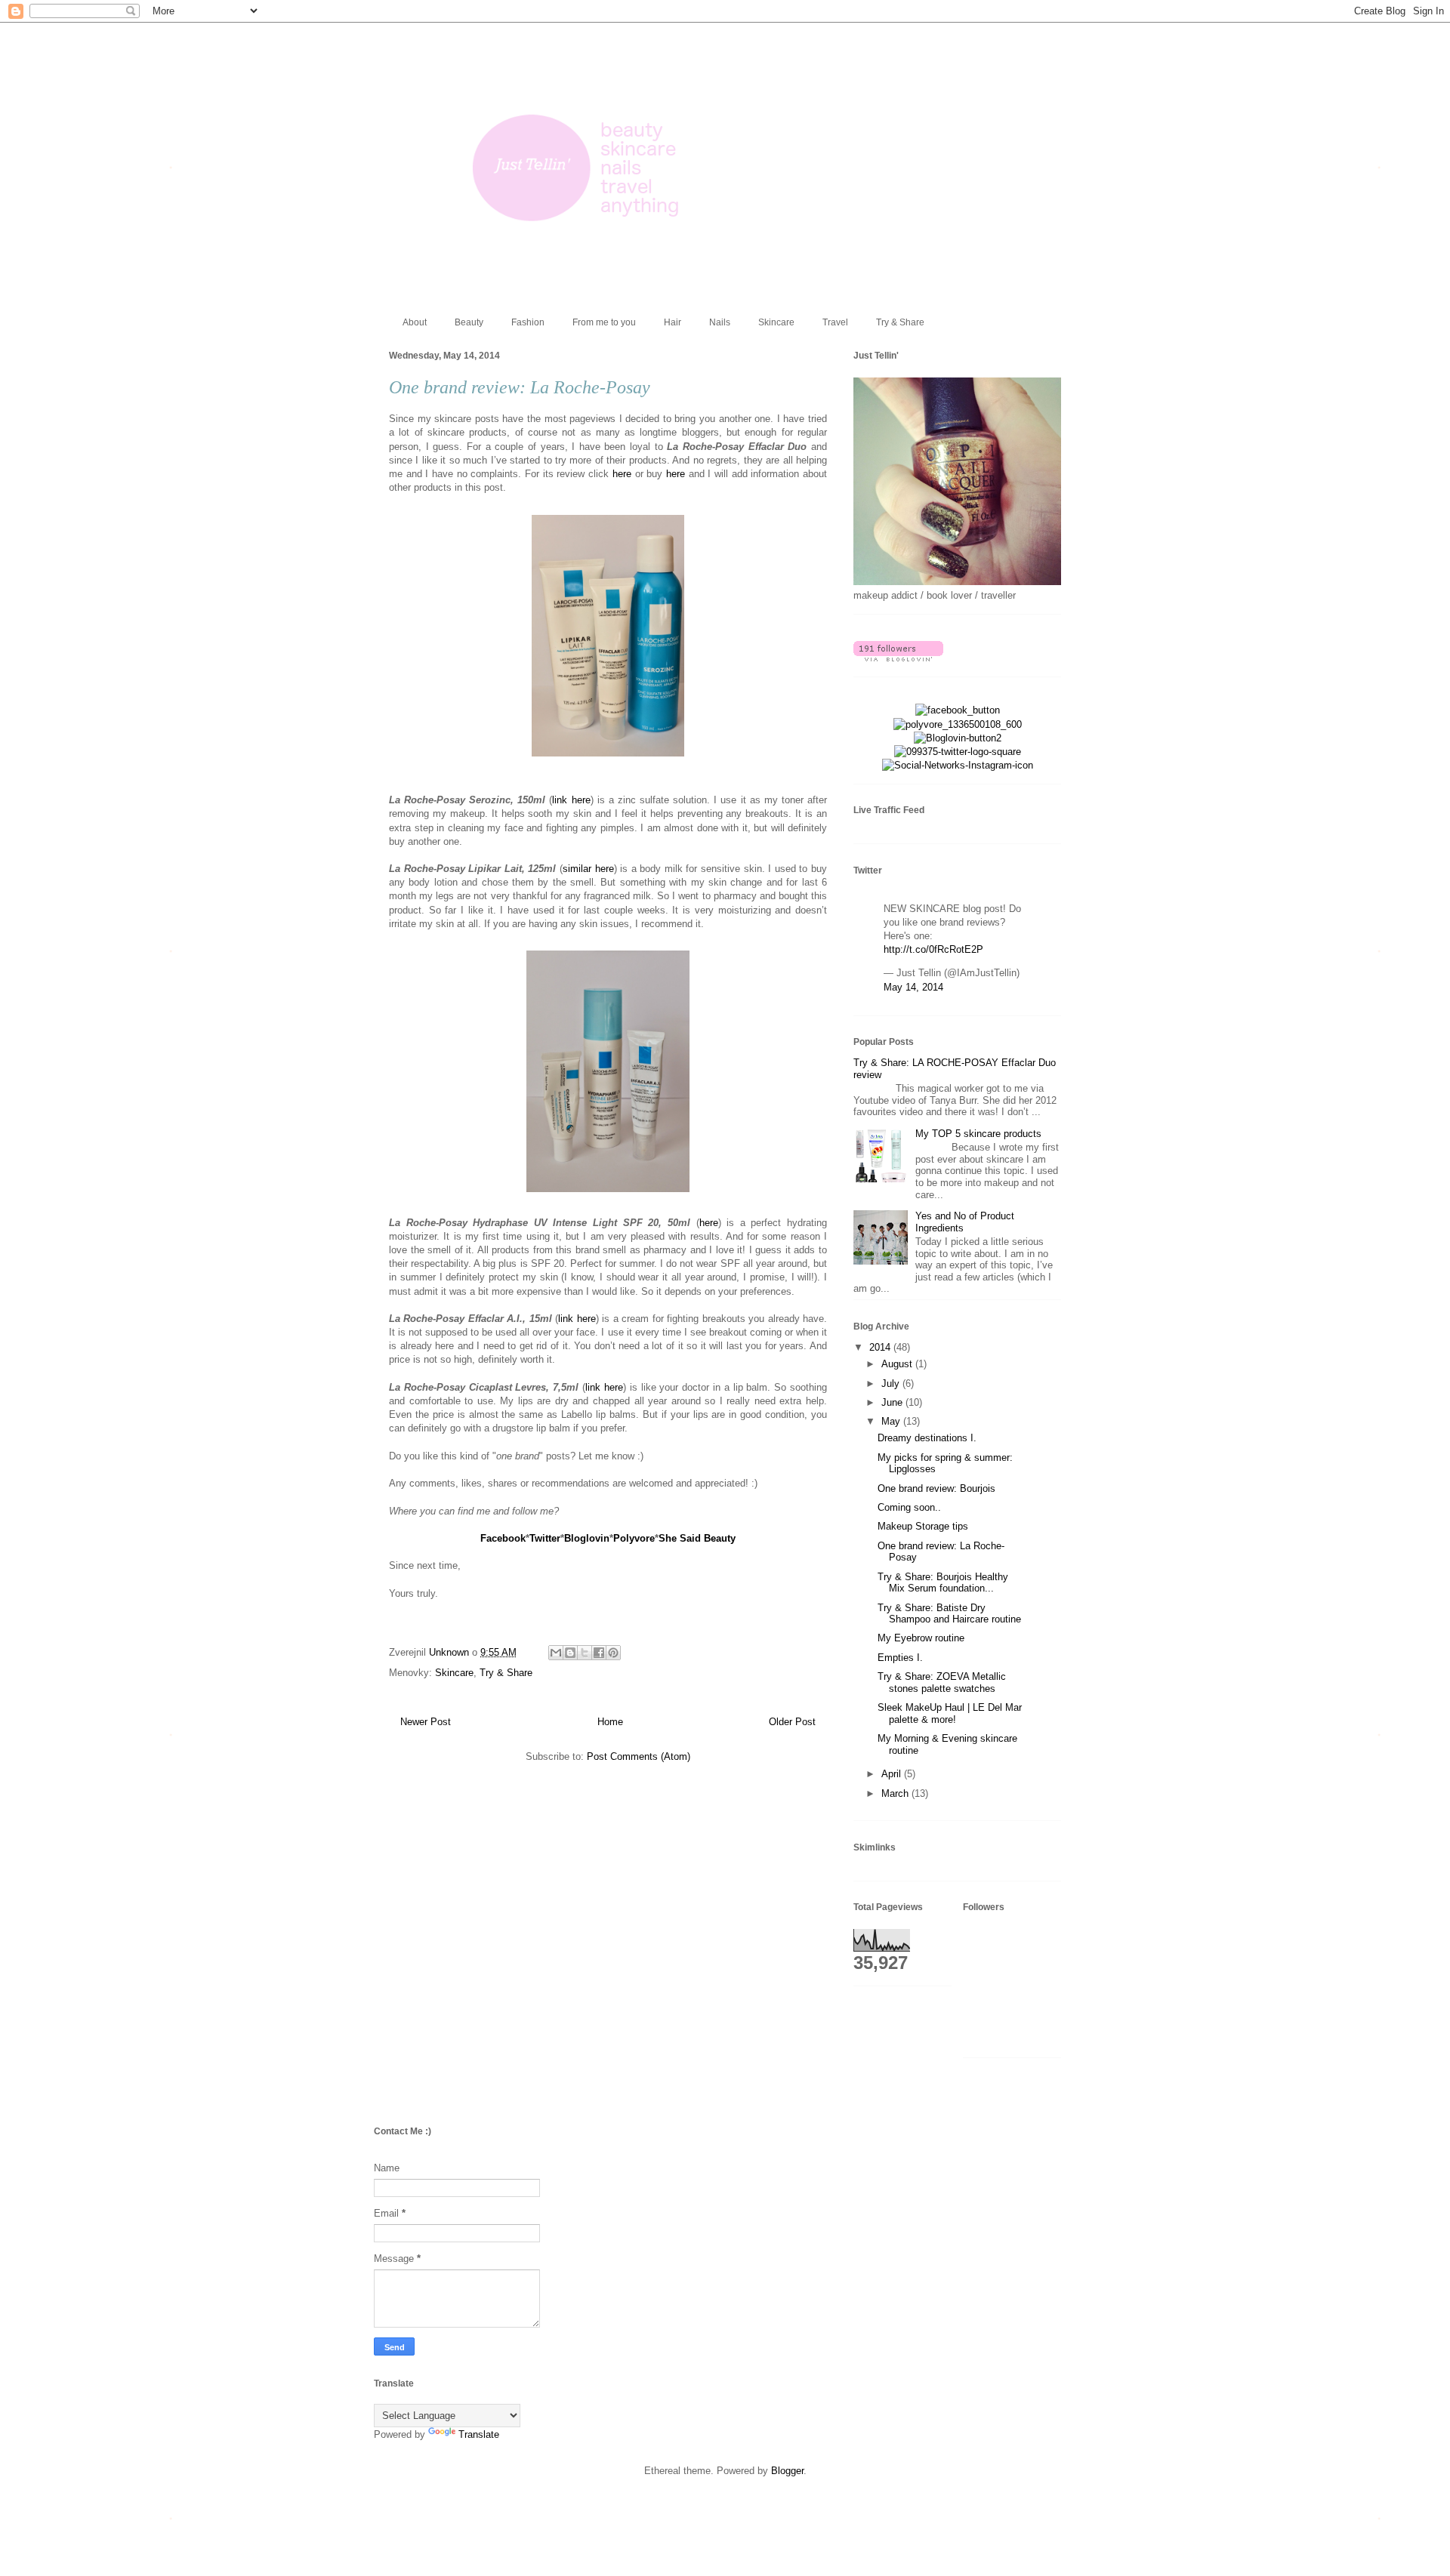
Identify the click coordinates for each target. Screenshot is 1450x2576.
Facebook (503, 1538)
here (622, 474)
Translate (479, 2434)
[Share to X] (585, 1653)
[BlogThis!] (570, 1653)
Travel (835, 322)
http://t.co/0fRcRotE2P (933, 949)
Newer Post (426, 1722)
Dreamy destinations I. (927, 1438)
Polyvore (634, 1538)
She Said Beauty (697, 1538)
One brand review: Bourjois (936, 1488)
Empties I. (900, 1658)
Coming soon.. (909, 1507)
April (893, 1774)
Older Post (792, 1722)
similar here (588, 869)
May (892, 1421)
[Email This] (556, 1653)
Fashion (528, 322)
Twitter (545, 1538)
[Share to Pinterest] (613, 1653)
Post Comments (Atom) (639, 1756)
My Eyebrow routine (921, 1638)
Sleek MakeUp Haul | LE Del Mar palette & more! (950, 1713)
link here (571, 800)
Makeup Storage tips (923, 1526)
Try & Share (900, 322)
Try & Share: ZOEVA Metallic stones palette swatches (942, 1682)
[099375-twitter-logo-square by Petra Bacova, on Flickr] (958, 752)
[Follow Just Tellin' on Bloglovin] (898, 658)
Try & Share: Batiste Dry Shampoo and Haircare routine (949, 1614)
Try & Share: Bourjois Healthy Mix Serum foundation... (943, 1583)
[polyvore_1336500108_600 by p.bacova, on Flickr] (958, 724)
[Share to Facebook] (599, 1653)
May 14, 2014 (913, 987)
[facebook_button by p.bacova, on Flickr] (958, 710)
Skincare (776, 322)
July (892, 1384)
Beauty (469, 322)
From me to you (604, 322)
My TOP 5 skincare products (978, 1134)
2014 (881, 1347)
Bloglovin (587, 1538)
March (896, 1793)
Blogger (787, 2471)
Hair (673, 322)
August (898, 1364)
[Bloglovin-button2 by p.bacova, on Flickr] (958, 738)
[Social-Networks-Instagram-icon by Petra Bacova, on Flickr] (958, 765)
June (893, 1402)
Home (610, 1722)
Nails (720, 322)
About (415, 322)
